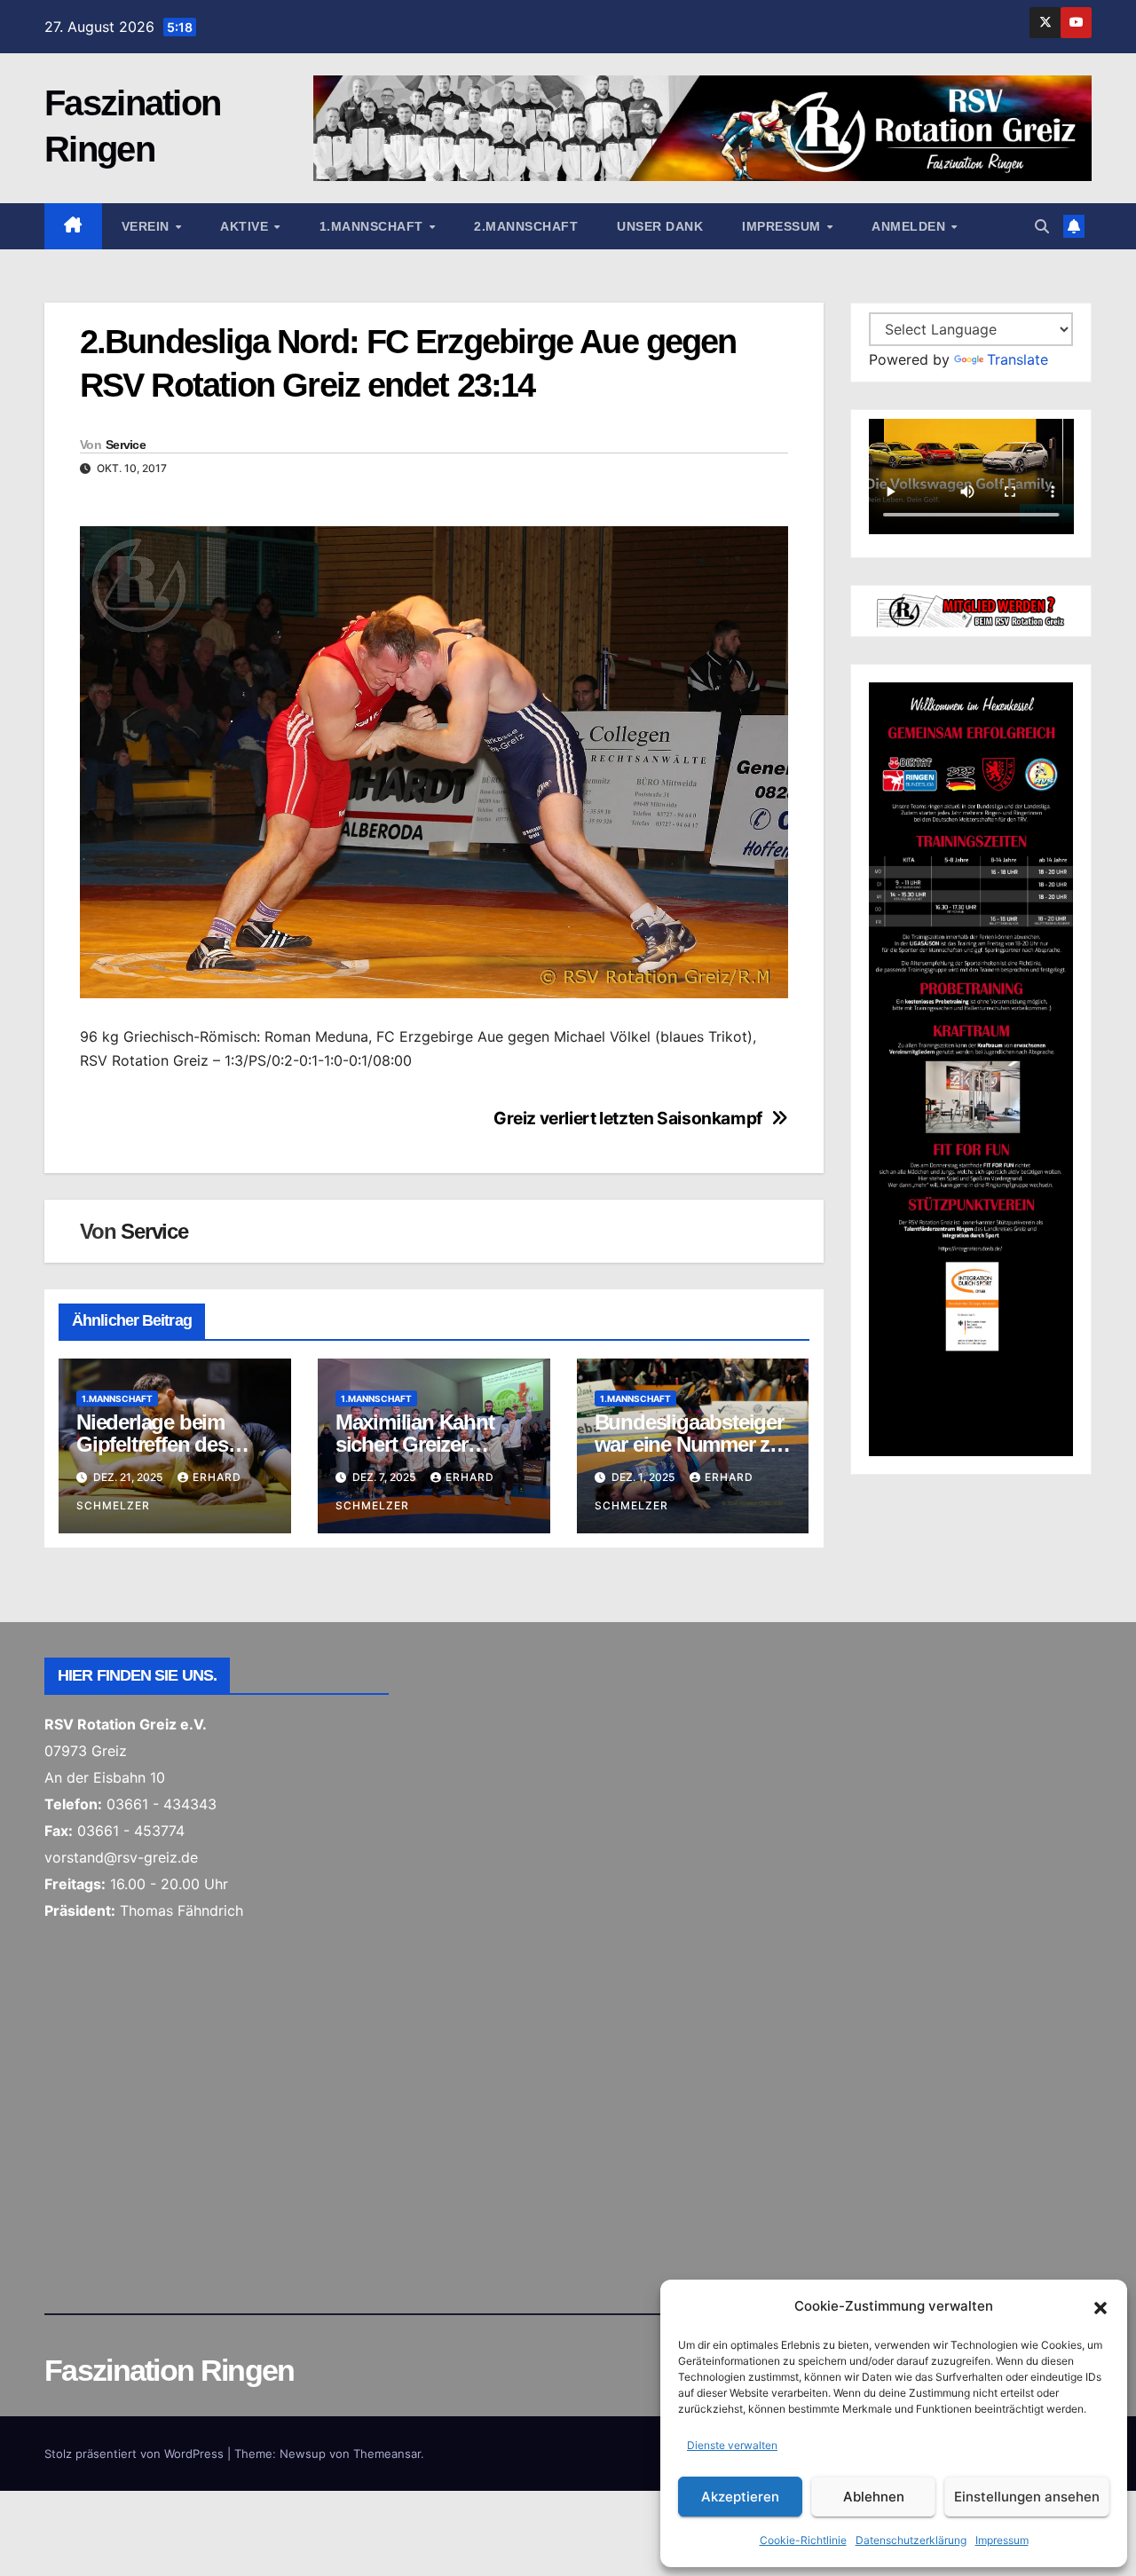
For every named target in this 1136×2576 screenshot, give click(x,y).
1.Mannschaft (374, 226)
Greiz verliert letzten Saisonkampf (628, 1119)
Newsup (303, 2454)
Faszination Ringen (169, 2370)
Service (126, 445)
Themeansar (387, 2454)
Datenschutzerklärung (911, 2540)
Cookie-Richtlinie (803, 2540)
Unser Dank (660, 226)
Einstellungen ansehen (1027, 2497)
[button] (1100, 2306)
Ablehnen (874, 2497)
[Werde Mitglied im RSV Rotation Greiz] (971, 610)
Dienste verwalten (732, 2445)
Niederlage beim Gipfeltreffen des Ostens (152, 1444)
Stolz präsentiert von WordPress (136, 2454)
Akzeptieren (740, 2497)
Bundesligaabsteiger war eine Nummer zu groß (689, 1444)
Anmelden (911, 226)
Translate (1018, 359)
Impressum (1002, 2540)
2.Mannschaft (526, 226)
